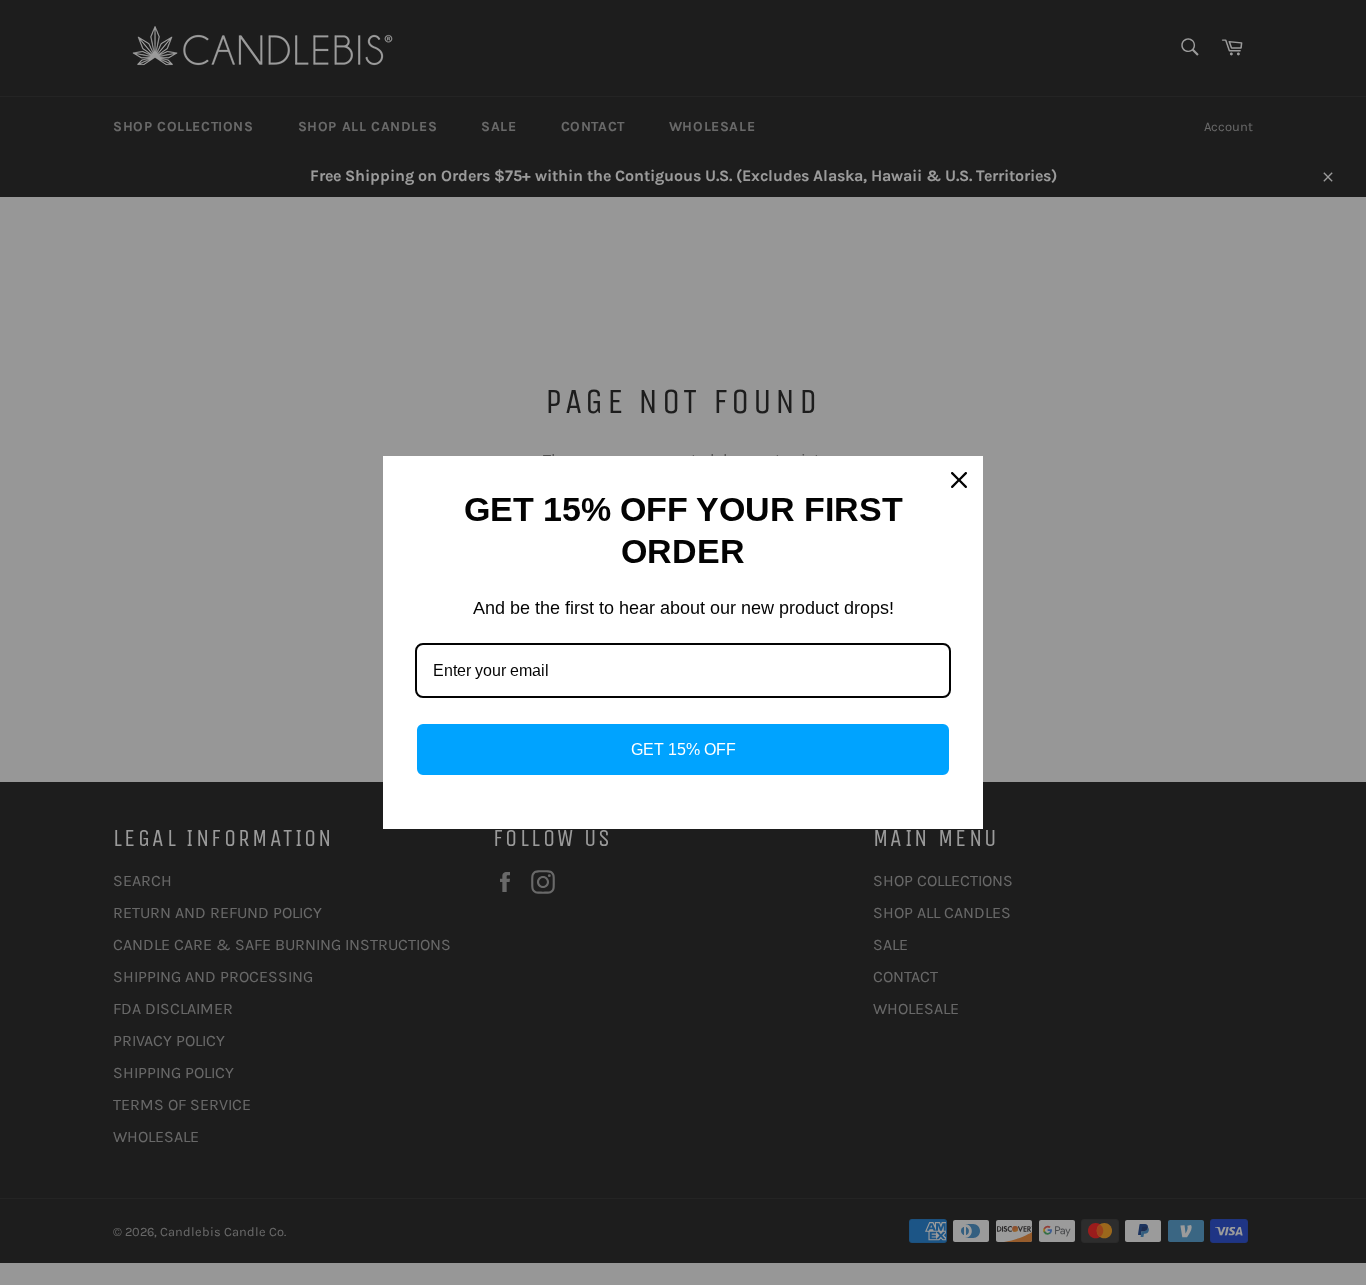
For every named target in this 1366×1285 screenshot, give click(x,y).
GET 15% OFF (683, 749)
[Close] (959, 480)
